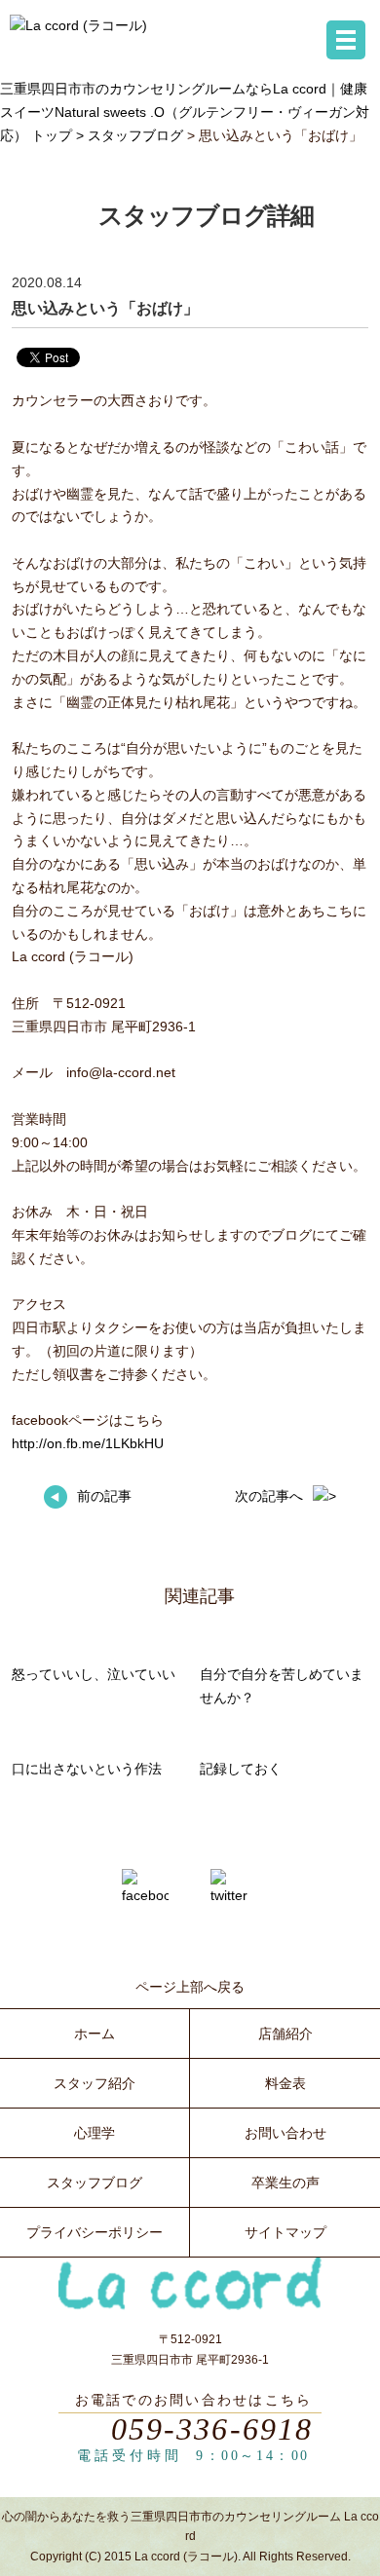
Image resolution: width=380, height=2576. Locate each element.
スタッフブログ (135, 135)
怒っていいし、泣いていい (94, 1674)
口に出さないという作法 (87, 1769)
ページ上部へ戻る (190, 1987)
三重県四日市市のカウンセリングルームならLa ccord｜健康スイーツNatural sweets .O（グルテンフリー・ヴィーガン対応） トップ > (185, 112)
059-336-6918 (212, 2429)
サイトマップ (285, 2232)
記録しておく (241, 1769)
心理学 (95, 2133)
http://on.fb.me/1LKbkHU (88, 1443)
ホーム (95, 2034)
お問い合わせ (285, 2133)
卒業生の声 (285, 2183)
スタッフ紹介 (95, 2083)
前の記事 (104, 1496)
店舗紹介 (285, 2034)
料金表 (285, 2083)
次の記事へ (269, 1496)
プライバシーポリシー (95, 2232)
